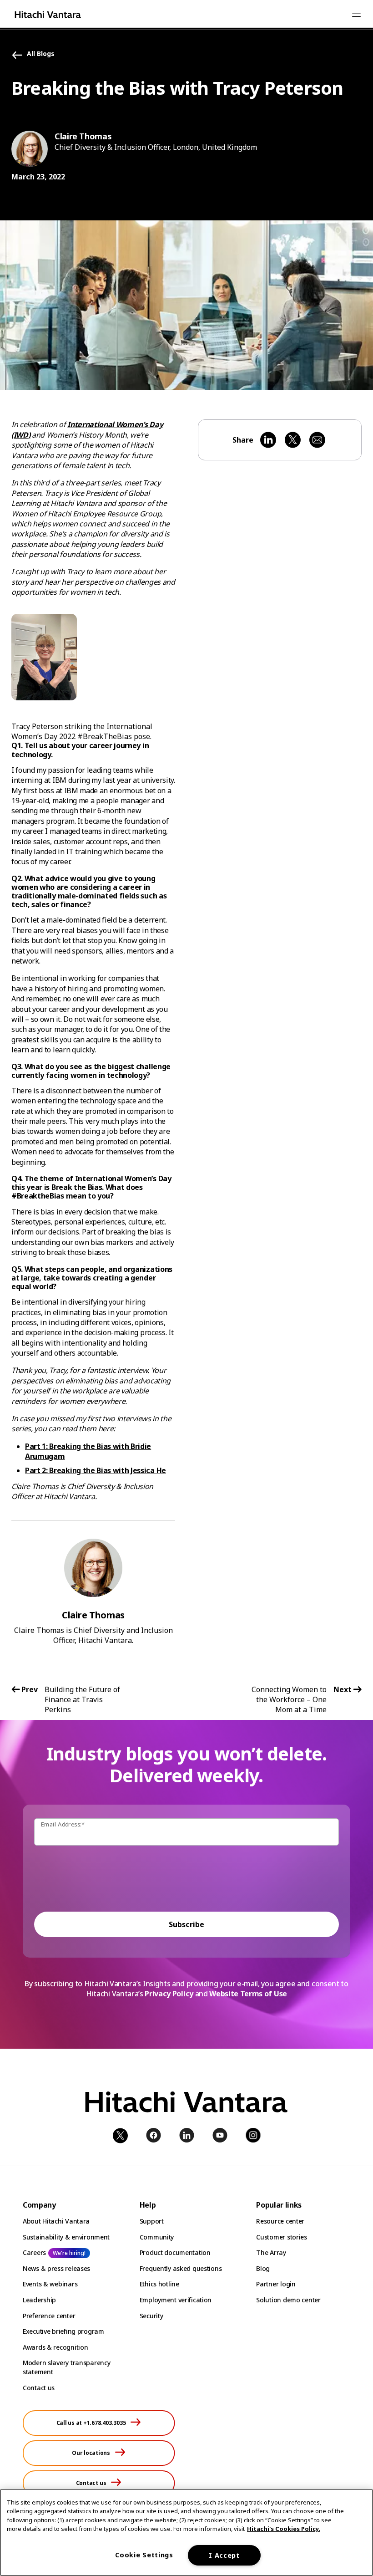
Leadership (39, 2300)
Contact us (39, 2388)
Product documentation (175, 2252)
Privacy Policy (169, 1994)
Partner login (276, 2284)
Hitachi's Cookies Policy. (284, 2529)
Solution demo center (288, 2300)
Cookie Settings (144, 2555)
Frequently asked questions (181, 2268)
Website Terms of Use (248, 1994)
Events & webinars (50, 2284)
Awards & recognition (55, 2347)
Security (151, 2316)
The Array (271, 2252)
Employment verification (176, 2300)
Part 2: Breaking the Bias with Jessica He (96, 1470)
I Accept (224, 2555)
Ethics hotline (159, 2284)
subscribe (186, 1924)
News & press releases (56, 2268)
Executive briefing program (63, 2331)
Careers (34, 2252)
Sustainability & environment (66, 2237)
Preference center (49, 2316)
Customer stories (282, 2237)
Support (152, 2221)
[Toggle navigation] (356, 15)
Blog (263, 2268)
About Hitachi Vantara (56, 2221)
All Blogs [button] (41, 54)
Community (157, 2237)
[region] (186, 2533)
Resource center (280, 2221)
